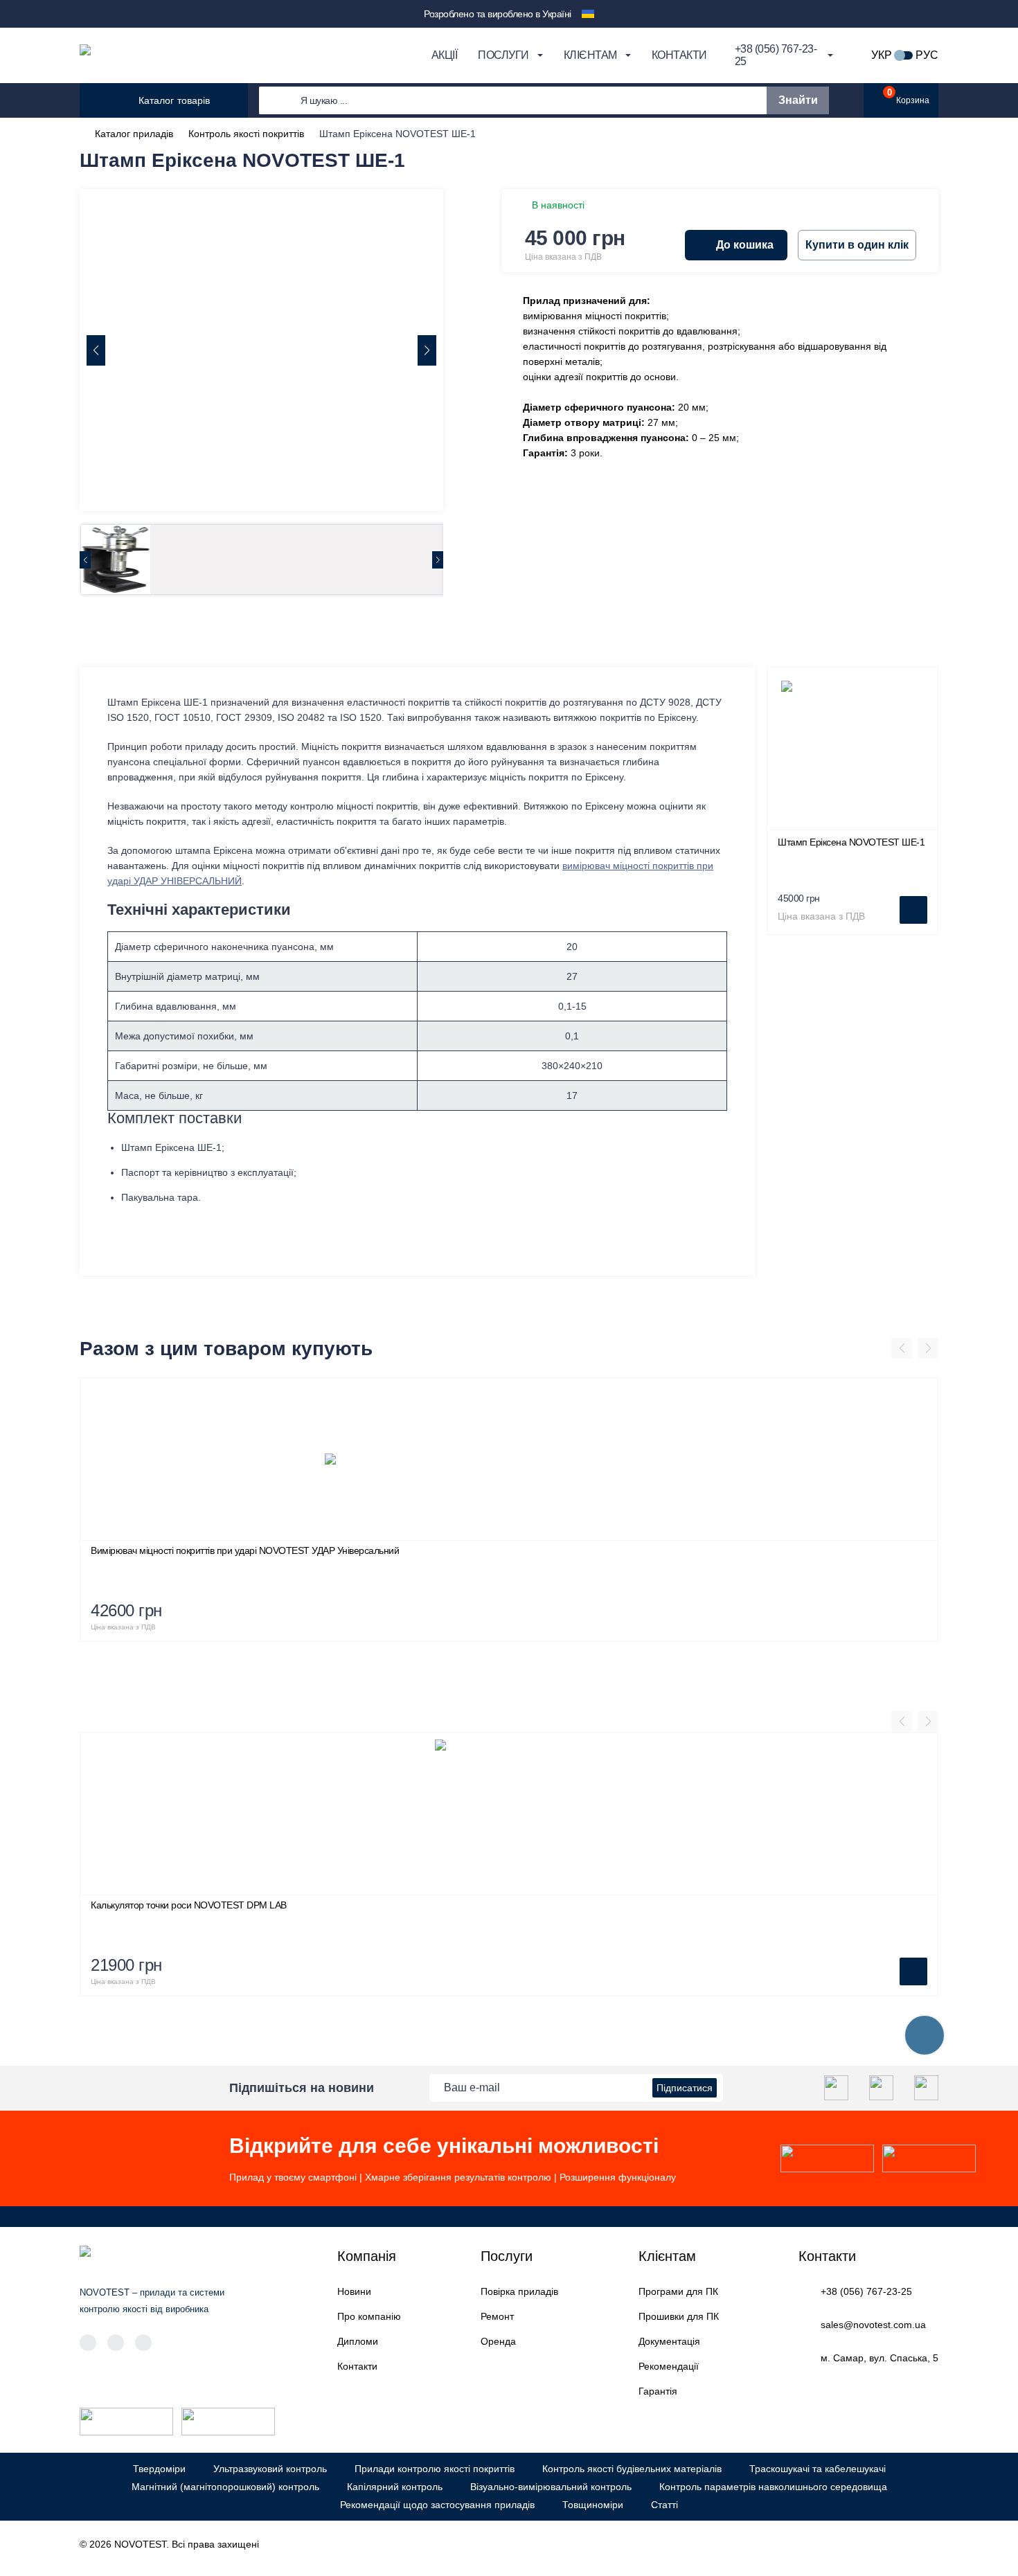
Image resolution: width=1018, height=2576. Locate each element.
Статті (664, 2505)
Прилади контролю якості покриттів (435, 2469)
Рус (927, 55)
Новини (354, 2291)
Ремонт (497, 2316)
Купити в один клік (857, 245)
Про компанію (369, 2316)
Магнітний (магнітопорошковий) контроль (225, 2487)
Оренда (498, 2341)
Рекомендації (669, 2366)
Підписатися (685, 2088)
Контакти (679, 55)
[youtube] (926, 2088)
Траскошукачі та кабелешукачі (818, 2469)
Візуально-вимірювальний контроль (551, 2487)
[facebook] (836, 2088)
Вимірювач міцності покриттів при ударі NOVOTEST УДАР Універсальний (245, 1550)
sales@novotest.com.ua (873, 2325)
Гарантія (658, 2391)
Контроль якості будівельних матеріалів (632, 2469)
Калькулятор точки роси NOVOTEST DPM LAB (189, 1905)
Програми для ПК (678, 2291)
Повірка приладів (519, 2291)
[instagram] (881, 2088)
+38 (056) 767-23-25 (866, 2291)
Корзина (909, 97)
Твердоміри (159, 2469)
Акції (445, 55)
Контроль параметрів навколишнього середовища (773, 2487)
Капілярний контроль (395, 2487)
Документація (669, 2341)
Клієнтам (590, 55)
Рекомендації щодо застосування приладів (437, 2505)
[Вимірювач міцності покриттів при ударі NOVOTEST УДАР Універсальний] (509, 1459)
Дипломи (358, 2341)
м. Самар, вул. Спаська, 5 (879, 2358)
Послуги (503, 55)
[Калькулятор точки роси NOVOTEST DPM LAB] (509, 1814)
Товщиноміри (593, 2505)
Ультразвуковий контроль (270, 2469)
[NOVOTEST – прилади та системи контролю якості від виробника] (219, 55)
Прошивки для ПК (679, 2316)
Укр (882, 55)
